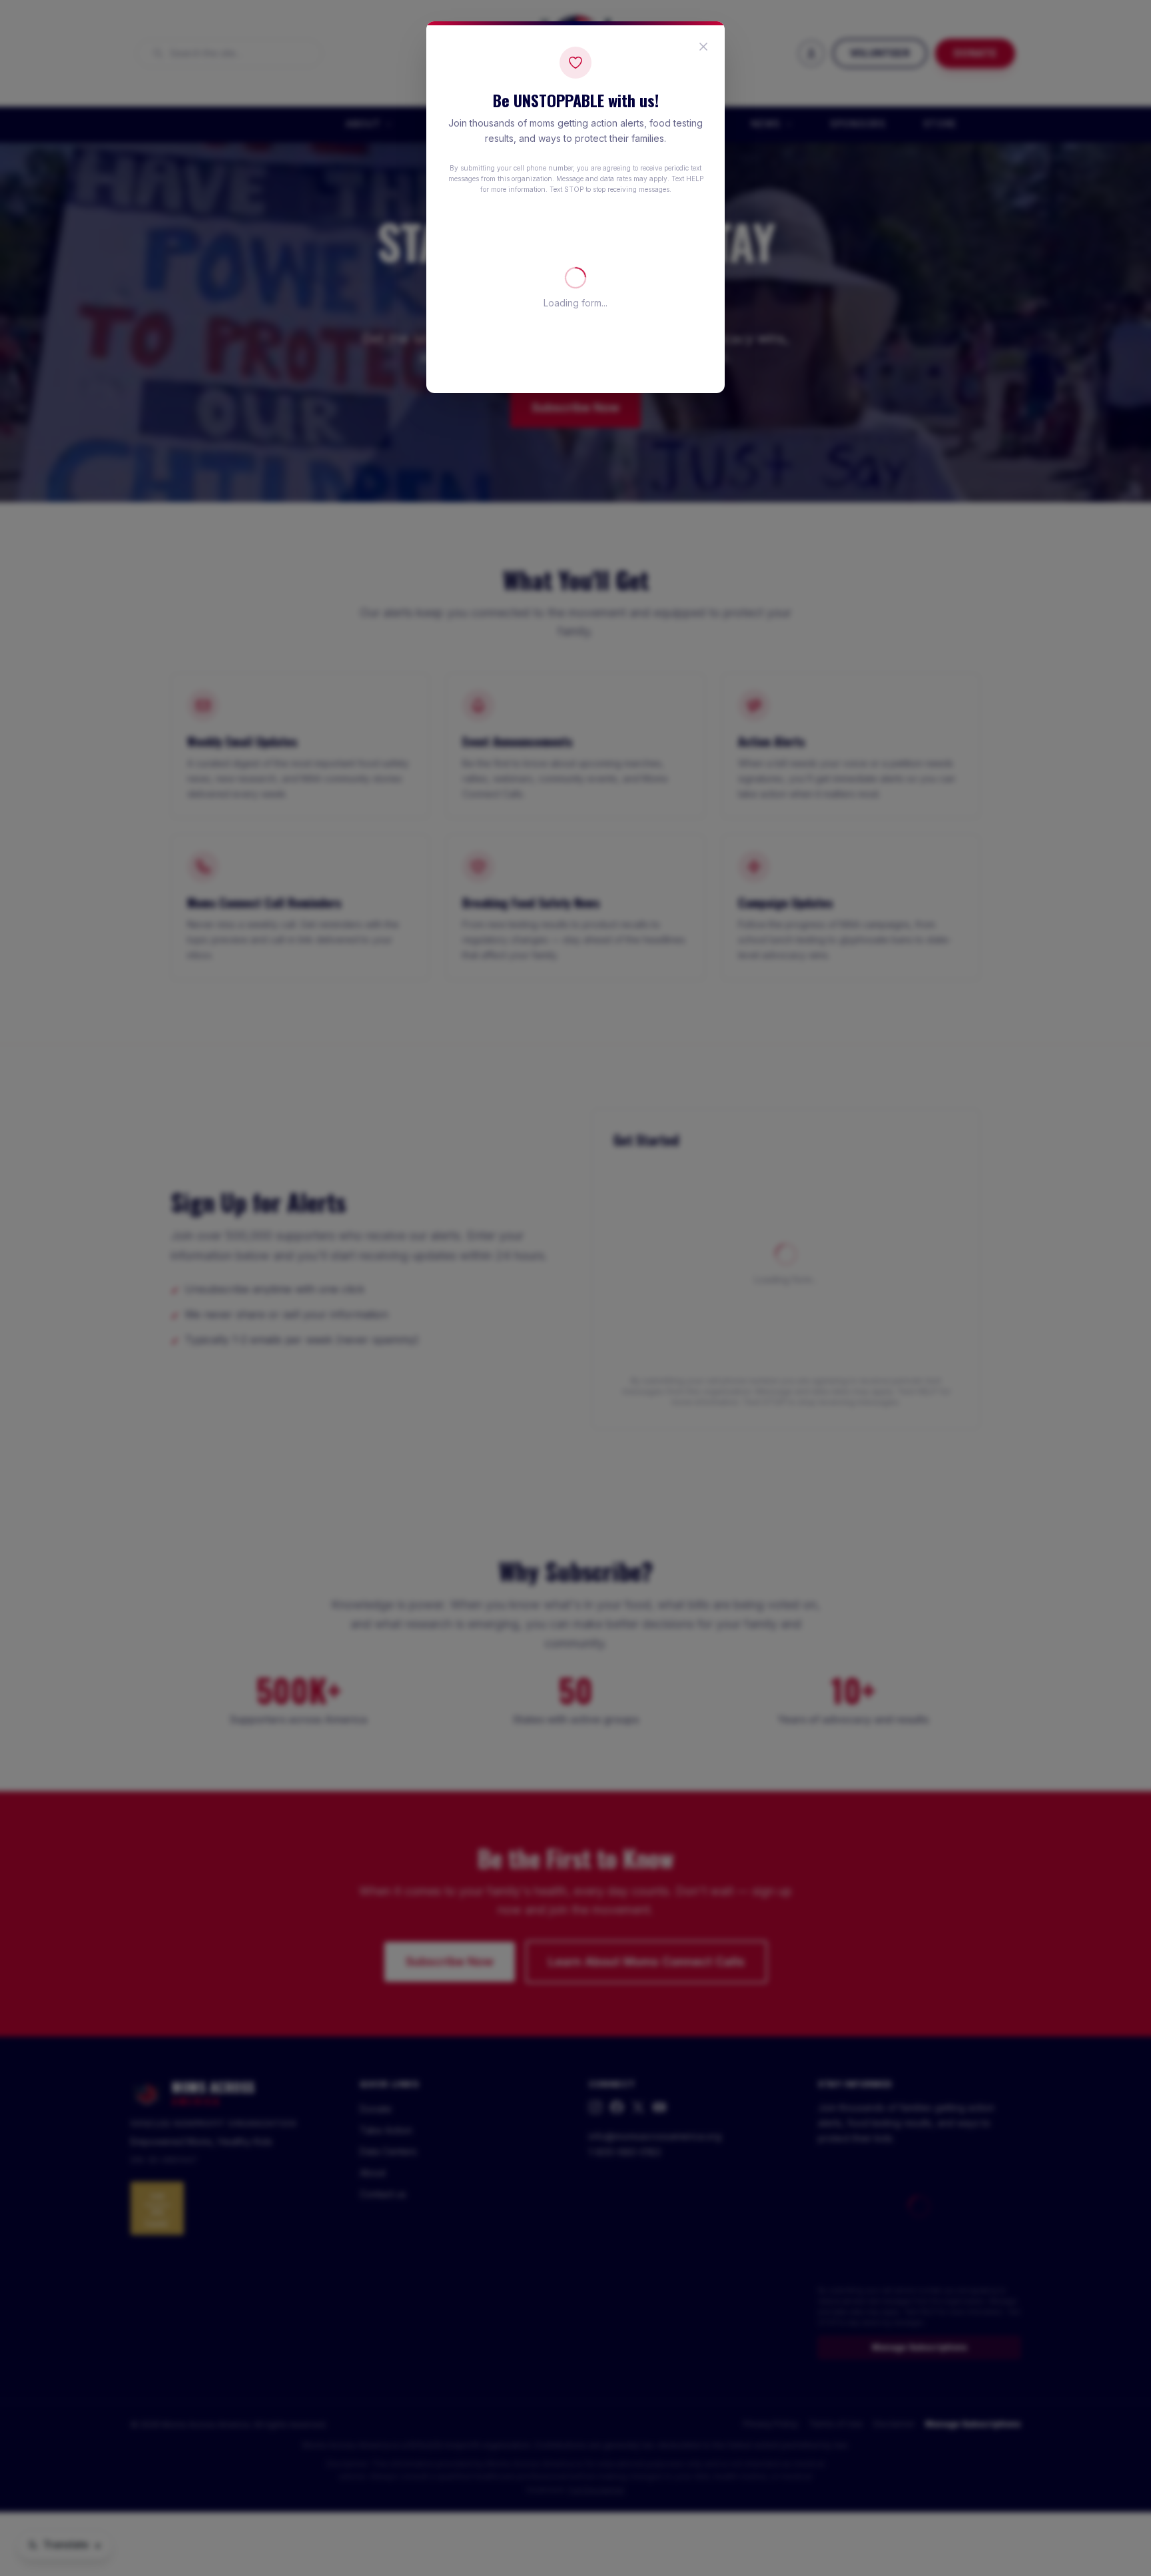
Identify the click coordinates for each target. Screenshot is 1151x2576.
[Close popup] (703, 47)
